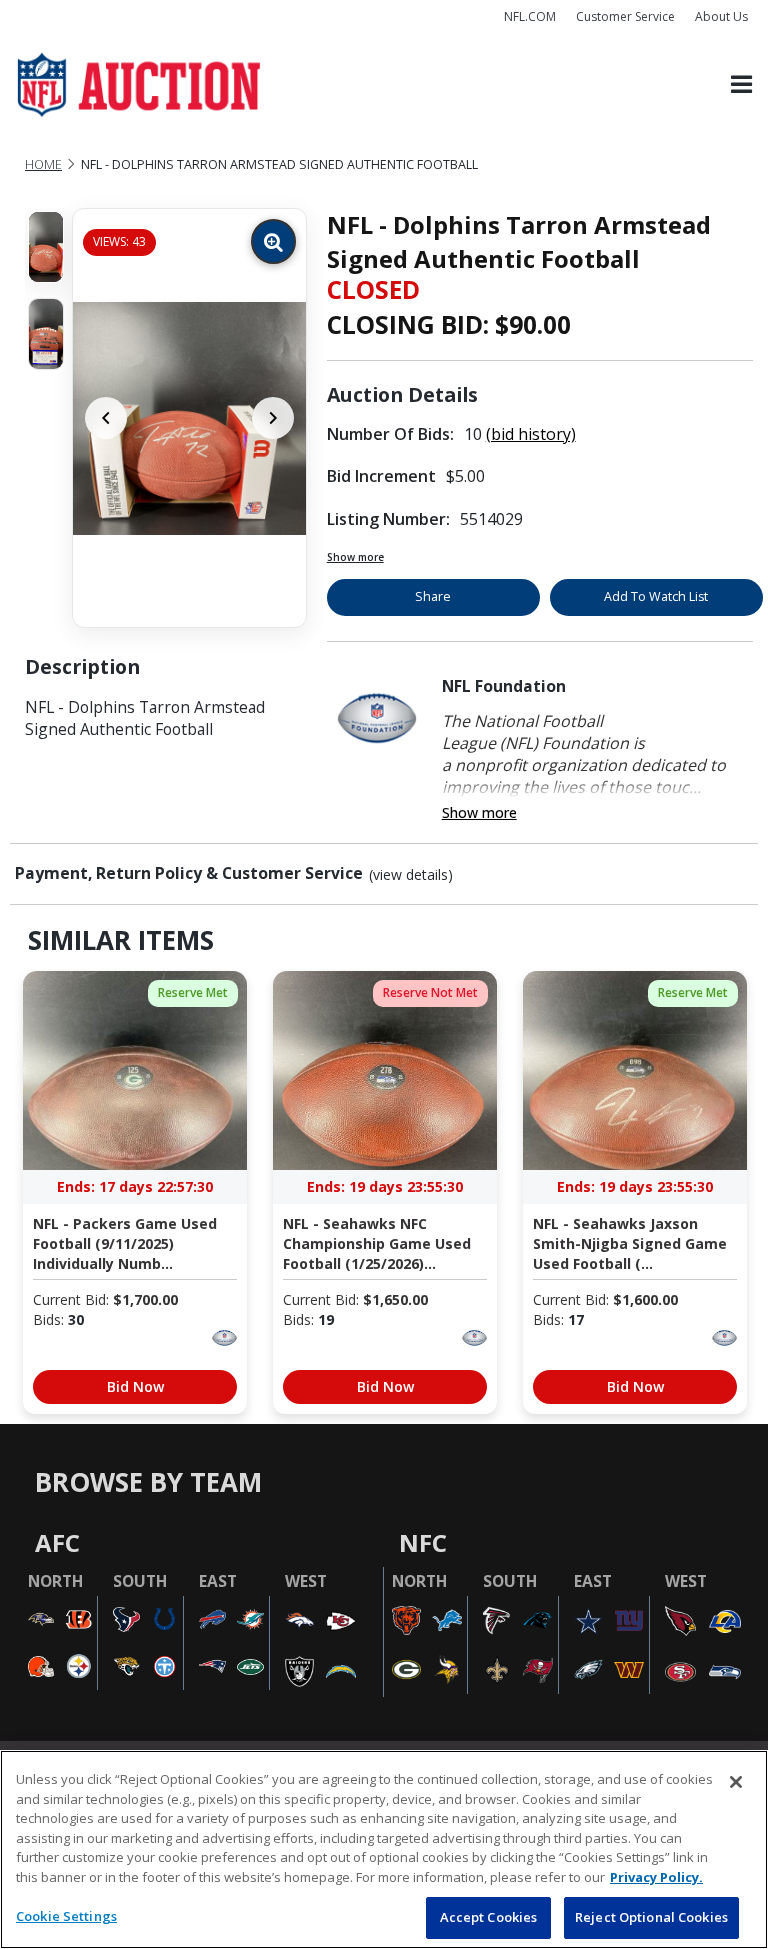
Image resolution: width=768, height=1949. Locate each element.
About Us (721, 16)
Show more (355, 557)
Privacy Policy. (656, 1877)
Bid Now (135, 1386)
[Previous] (106, 418)
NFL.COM (530, 16)
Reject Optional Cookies (651, 1917)
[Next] (273, 418)
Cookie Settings (66, 1916)
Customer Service (625, 16)
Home (43, 164)
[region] (384, 1849)
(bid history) (531, 434)
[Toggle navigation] (741, 85)
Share (433, 596)
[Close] (736, 1782)
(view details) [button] (411, 875)
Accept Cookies (489, 1917)
